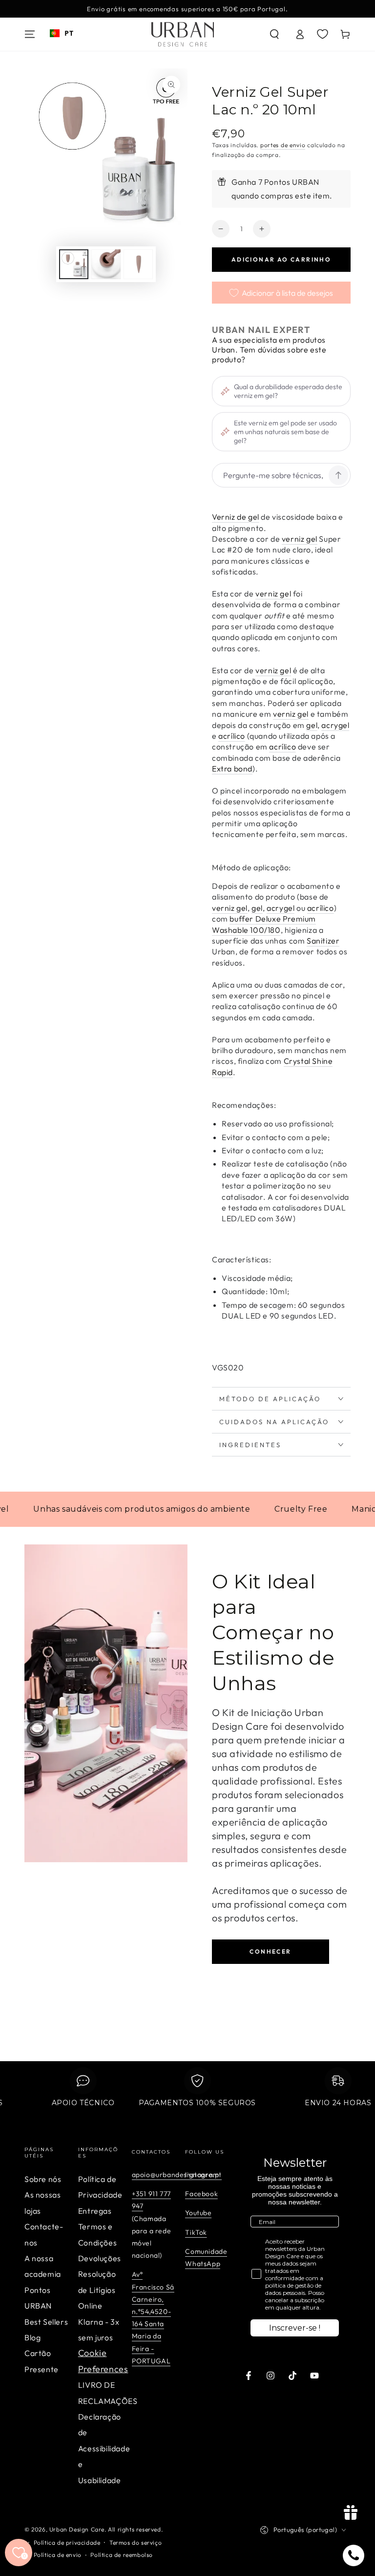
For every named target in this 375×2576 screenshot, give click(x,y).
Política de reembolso (122, 2555)
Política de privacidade (67, 2543)
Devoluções (100, 2258)
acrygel (335, 725)
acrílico (232, 736)
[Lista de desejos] (323, 34)
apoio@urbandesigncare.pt (177, 2175)
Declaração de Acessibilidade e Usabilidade (104, 2448)
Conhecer (270, 1951)
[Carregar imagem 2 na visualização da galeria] (106, 264)
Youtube (198, 2213)
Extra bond (232, 769)
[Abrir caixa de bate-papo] (354, 2555)
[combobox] (62, 33)
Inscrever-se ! (295, 2328)
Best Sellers (46, 2322)
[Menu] (30, 34)
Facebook (201, 2194)
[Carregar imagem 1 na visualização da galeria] (74, 264)
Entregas (95, 2211)
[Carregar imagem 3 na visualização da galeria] (138, 264)
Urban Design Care (77, 2529)
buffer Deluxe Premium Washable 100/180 (264, 924)
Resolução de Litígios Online (97, 2290)
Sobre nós (43, 2179)
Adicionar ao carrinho (281, 259)
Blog (32, 2337)
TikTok (196, 2232)
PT (69, 33)
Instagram (202, 2175)
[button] (274, 34)
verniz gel (300, 539)
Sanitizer (323, 941)
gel (312, 725)
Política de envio (58, 2555)
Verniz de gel (236, 517)
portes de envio (283, 145)
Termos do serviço (135, 2543)
